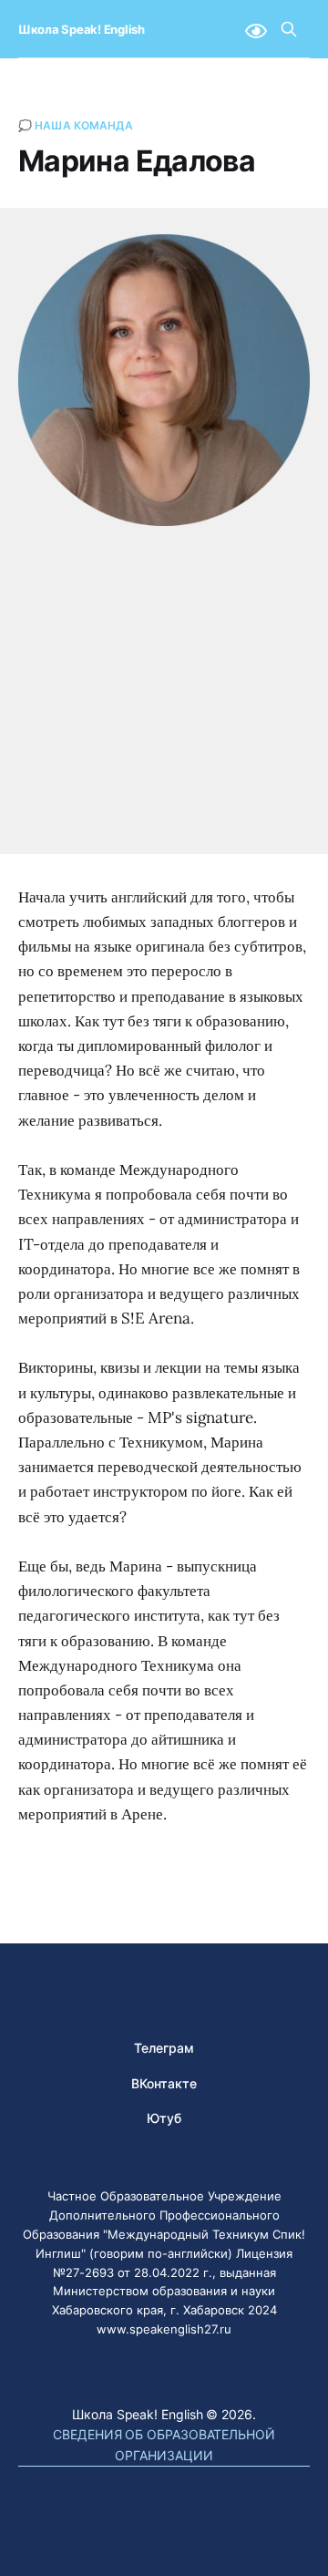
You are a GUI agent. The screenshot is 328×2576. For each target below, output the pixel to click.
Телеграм (164, 2048)
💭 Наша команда (76, 125)
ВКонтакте (164, 2083)
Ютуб (164, 2118)
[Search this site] (289, 29)
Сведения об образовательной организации (164, 2444)
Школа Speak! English (82, 30)
